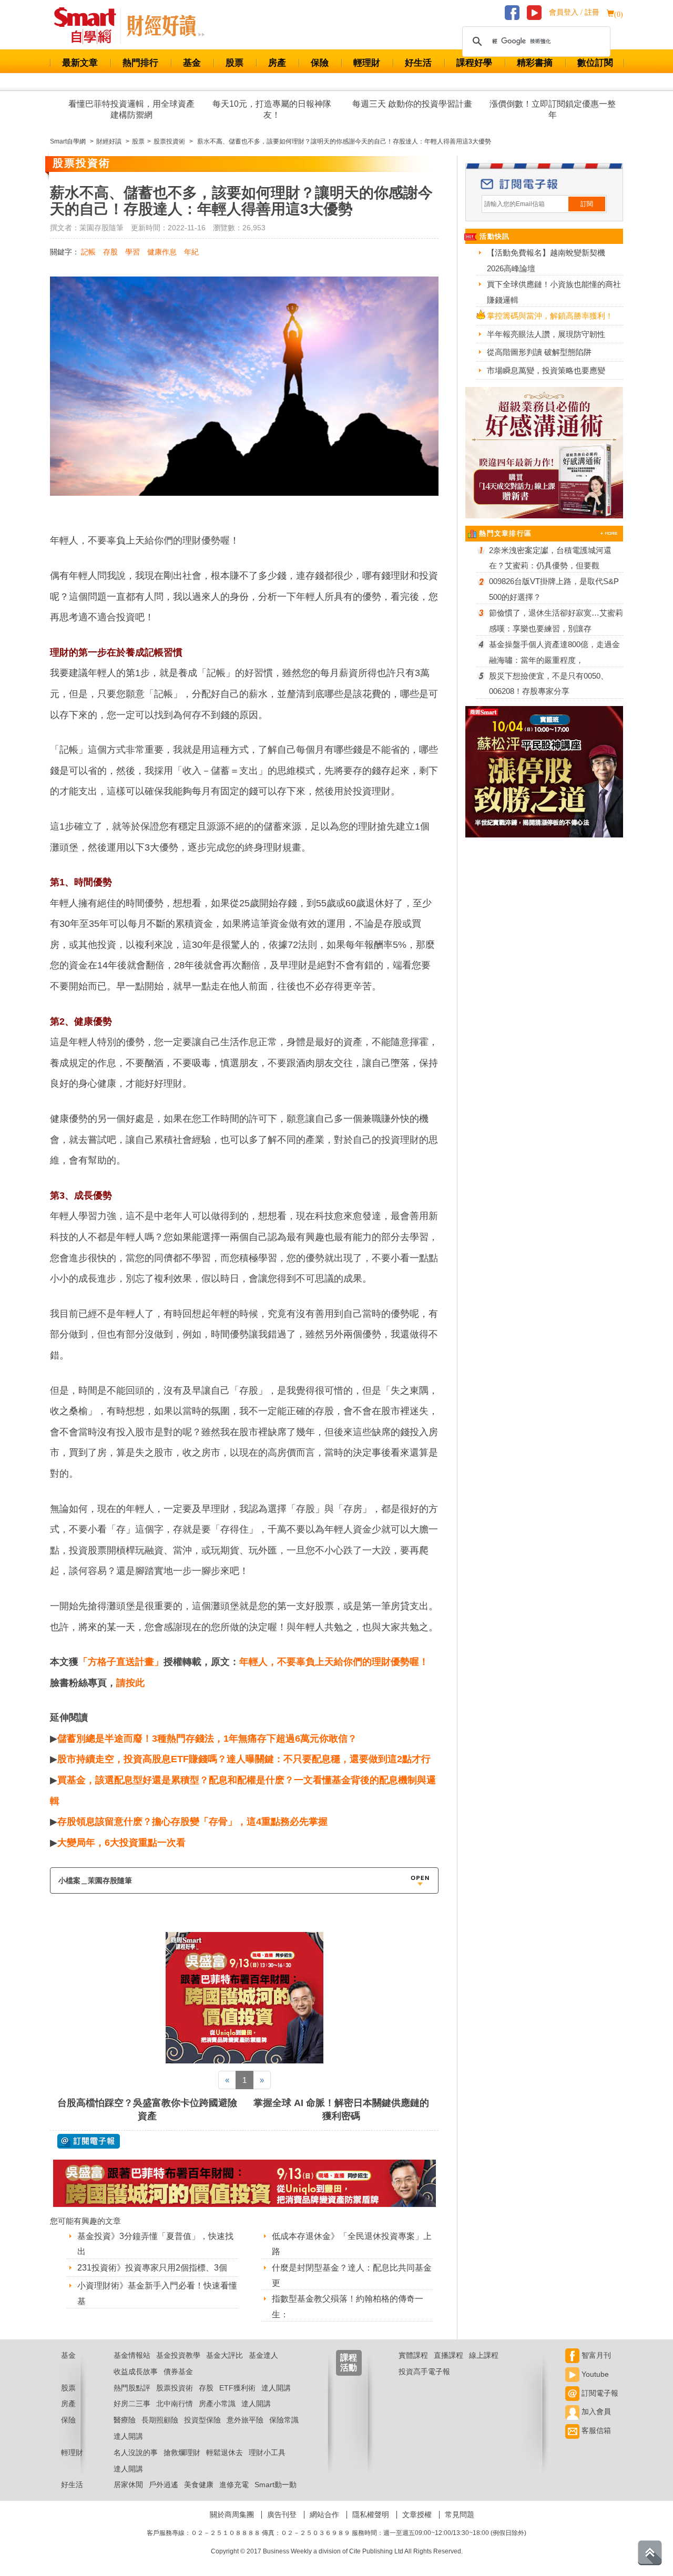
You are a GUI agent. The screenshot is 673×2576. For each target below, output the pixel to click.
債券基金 (178, 2371)
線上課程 (484, 2355)
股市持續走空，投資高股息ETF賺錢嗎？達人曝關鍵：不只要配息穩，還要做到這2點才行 (244, 1759)
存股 (110, 252)
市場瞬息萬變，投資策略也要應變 (546, 370)
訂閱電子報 (599, 2393)
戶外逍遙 (164, 2485)
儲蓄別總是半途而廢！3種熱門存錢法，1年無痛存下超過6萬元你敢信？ (207, 1739)
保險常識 (284, 2420)
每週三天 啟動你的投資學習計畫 (412, 104)
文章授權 (417, 2514)
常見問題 (460, 2514)
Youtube (594, 2374)
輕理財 (367, 63)
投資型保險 (202, 2420)
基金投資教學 (178, 2355)
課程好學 (474, 63)
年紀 (191, 252)
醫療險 (125, 2420)
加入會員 (595, 2411)
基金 (192, 63)
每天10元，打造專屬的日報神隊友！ (272, 109)
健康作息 (162, 252)
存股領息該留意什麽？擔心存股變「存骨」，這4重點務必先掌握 (192, 1822)
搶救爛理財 (182, 2452)
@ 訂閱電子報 (89, 2141)
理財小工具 (267, 2452)
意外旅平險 (245, 2420)
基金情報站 (132, 2355)
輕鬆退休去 (225, 2452)
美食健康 (199, 2485)
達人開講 (276, 2388)
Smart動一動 (276, 2485)
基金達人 (263, 2355)
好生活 (418, 63)
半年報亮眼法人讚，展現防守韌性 (546, 334)
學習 (132, 252)
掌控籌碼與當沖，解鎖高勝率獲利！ (550, 316)
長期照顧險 (160, 2420)
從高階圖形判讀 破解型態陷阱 (539, 352)
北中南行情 (175, 2404)
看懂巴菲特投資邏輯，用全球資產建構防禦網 (131, 109)
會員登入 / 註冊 (574, 12)
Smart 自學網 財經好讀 (166, 26)
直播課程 (448, 2355)
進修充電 (234, 2485)
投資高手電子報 (424, 2371)
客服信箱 (595, 2430)
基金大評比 (225, 2355)
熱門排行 (140, 63)
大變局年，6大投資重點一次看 (121, 1843)
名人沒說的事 (136, 2452)
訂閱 (587, 204)
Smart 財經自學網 (90, 26)
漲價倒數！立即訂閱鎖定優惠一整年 (553, 109)
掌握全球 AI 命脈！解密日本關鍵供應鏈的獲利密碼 (341, 2109)
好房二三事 (132, 2404)
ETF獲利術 (237, 2388)
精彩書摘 (535, 63)
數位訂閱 (595, 63)
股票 (234, 63)
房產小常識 (217, 2404)
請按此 (130, 1683)
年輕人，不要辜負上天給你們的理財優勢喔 (329, 1662)
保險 (320, 63)
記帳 (88, 252)
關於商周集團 (232, 2514)
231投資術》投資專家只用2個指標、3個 (152, 2268)
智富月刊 (595, 2355)
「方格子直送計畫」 (121, 1662)
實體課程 (413, 2355)
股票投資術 (175, 2388)
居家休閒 (128, 2485)
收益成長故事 (136, 2371)
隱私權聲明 (371, 2514)
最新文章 (80, 63)
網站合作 (324, 2514)
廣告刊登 (282, 2514)
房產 (277, 63)
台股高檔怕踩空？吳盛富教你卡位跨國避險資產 (147, 2109)
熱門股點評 (132, 2388)
